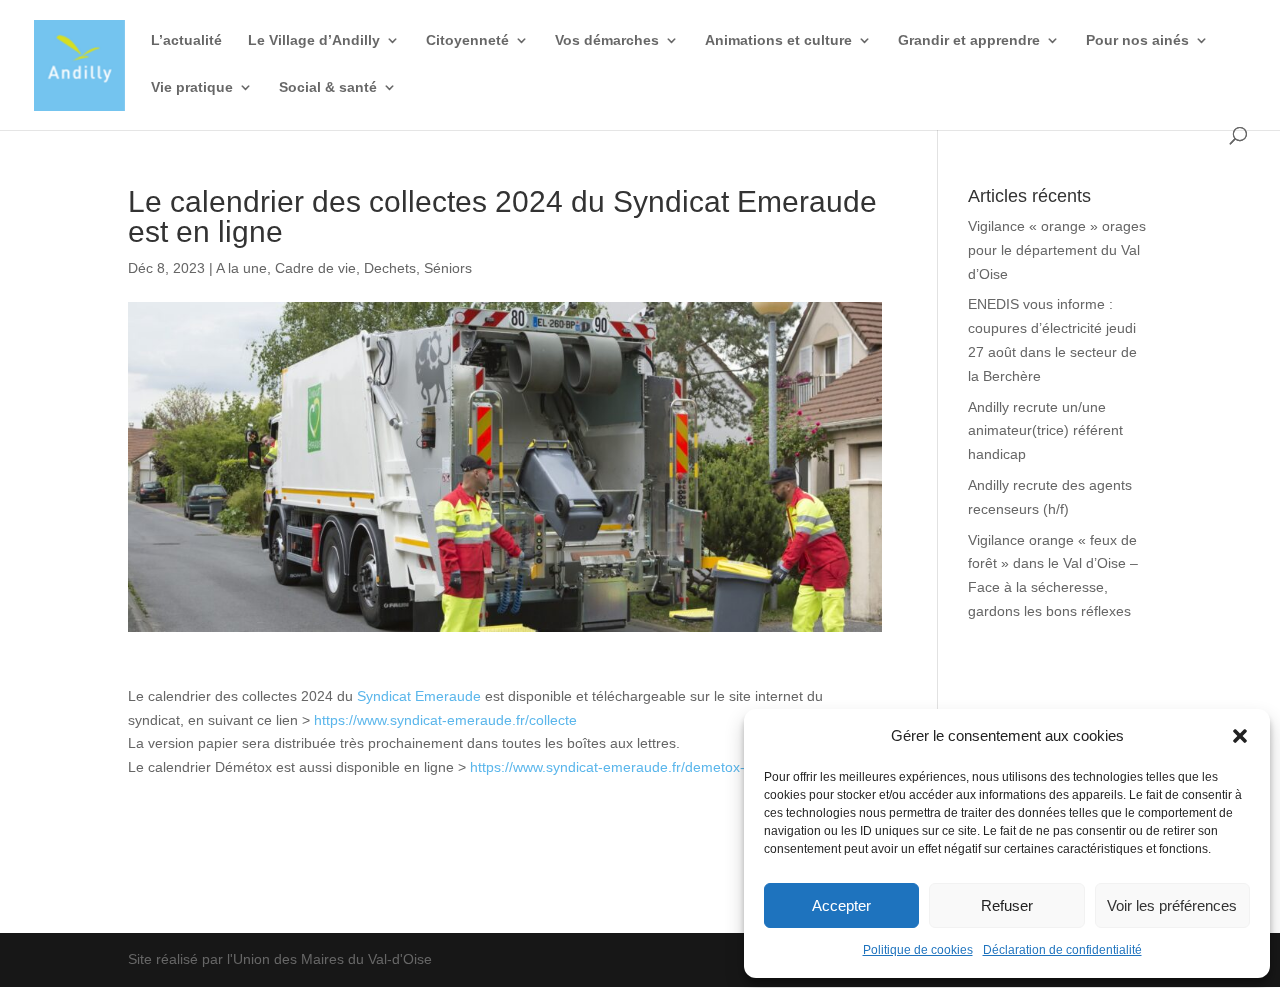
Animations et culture (778, 40)
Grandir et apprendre (969, 40)
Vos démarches (607, 40)
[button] (1240, 736)
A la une (241, 268)
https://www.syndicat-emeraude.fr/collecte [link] (445, 720)
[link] (419, 696)
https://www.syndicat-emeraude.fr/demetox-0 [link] (611, 767)
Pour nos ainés (1137, 40)
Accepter (841, 905)
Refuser (1007, 905)
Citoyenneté (467, 40)
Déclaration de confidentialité (1062, 950)
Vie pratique (192, 87)
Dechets (390, 268)
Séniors (448, 268)
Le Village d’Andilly (314, 40)
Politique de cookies (918, 950)
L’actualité (186, 40)
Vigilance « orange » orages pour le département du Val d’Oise (1057, 250)
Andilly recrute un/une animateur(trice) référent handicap (1045, 431)
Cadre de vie (315, 268)
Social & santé (328, 87)
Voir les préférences (1172, 905)
